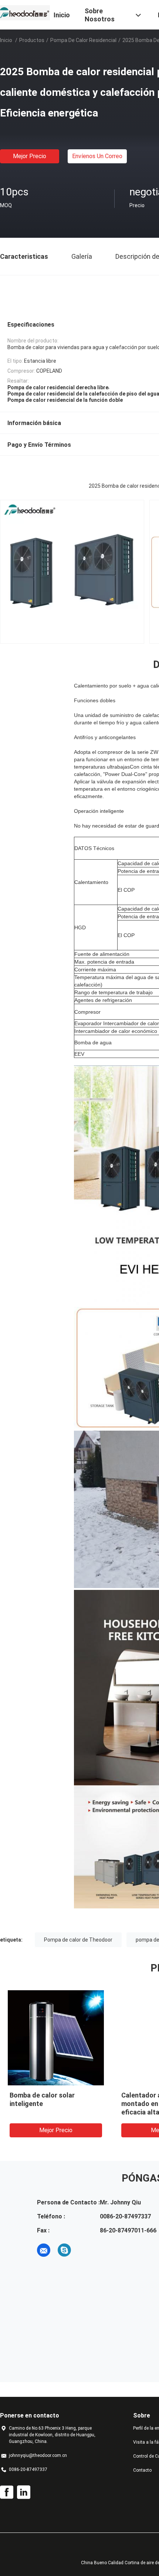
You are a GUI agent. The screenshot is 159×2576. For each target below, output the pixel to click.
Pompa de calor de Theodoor (78, 1940)
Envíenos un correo (97, 156)
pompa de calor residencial (83, 40)
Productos (32, 40)
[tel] (85, 2250)
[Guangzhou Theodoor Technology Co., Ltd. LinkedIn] (24, 2492)
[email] (44, 2250)
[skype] (64, 2250)
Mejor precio (30, 156)
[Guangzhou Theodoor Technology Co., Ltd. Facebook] (7, 2492)
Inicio (6, 40)
